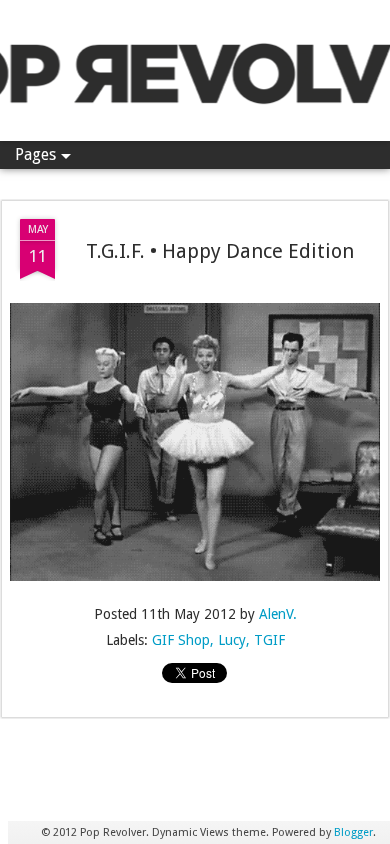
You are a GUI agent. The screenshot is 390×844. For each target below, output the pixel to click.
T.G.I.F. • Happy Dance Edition (220, 251)
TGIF (269, 640)
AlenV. (278, 614)
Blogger (353, 832)
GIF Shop (181, 640)
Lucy (232, 640)
